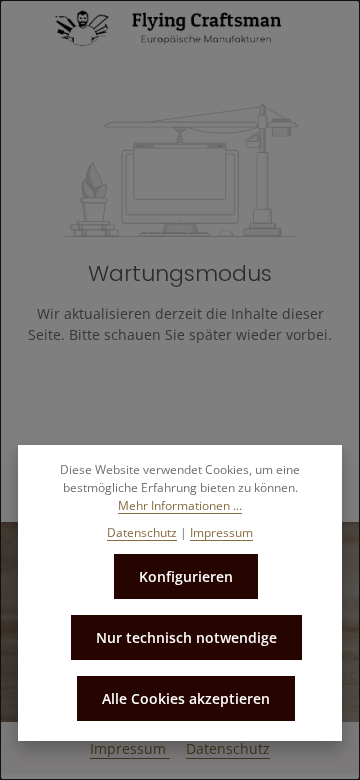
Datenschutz (228, 748)
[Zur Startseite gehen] (180, 28)
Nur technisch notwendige (186, 637)
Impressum (130, 748)
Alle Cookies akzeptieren (186, 698)
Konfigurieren (186, 576)
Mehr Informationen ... (180, 505)
